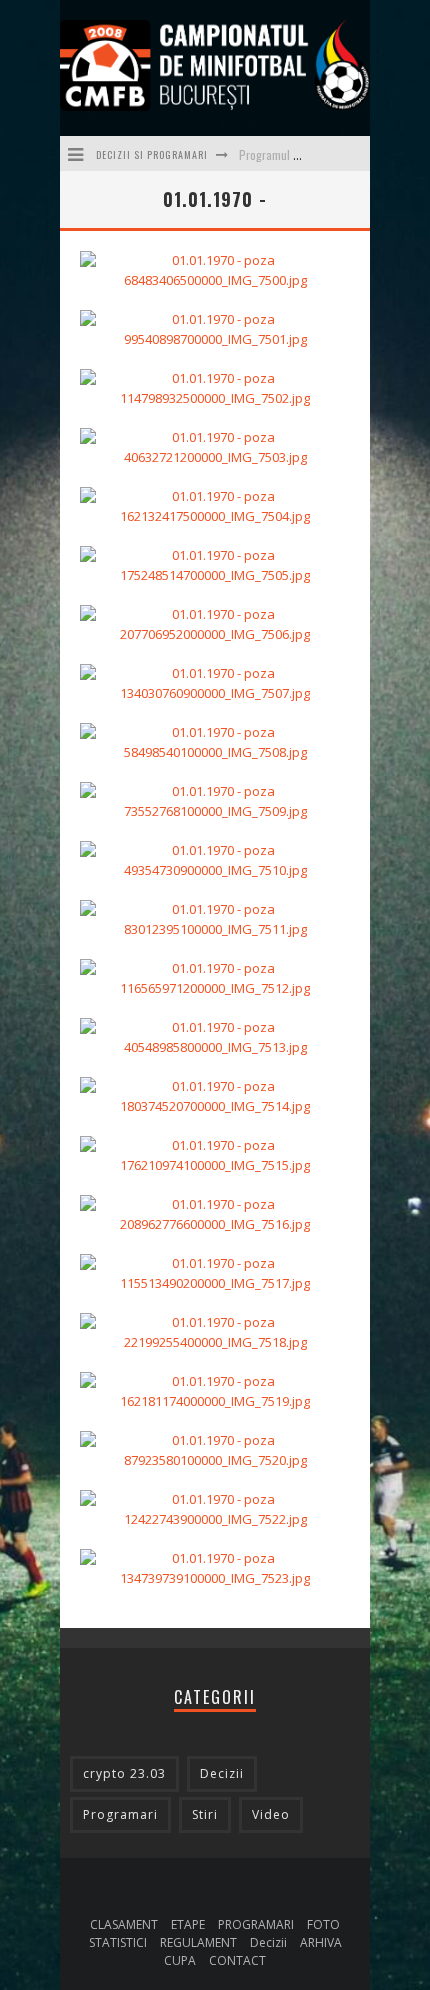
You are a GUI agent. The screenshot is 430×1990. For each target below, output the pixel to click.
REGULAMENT (198, 1942)
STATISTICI (118, 1942)
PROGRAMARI (256, 1924)
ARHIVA (321, 1942)
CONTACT (237, 1960)
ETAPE (188, 1924)
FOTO (323, 1924)
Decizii (222, 1773)
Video (271, 1814)
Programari (120, 1814)
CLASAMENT (124, 1924)
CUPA (180, 1960)
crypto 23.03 (124, 1773)
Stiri (205, 1814)
